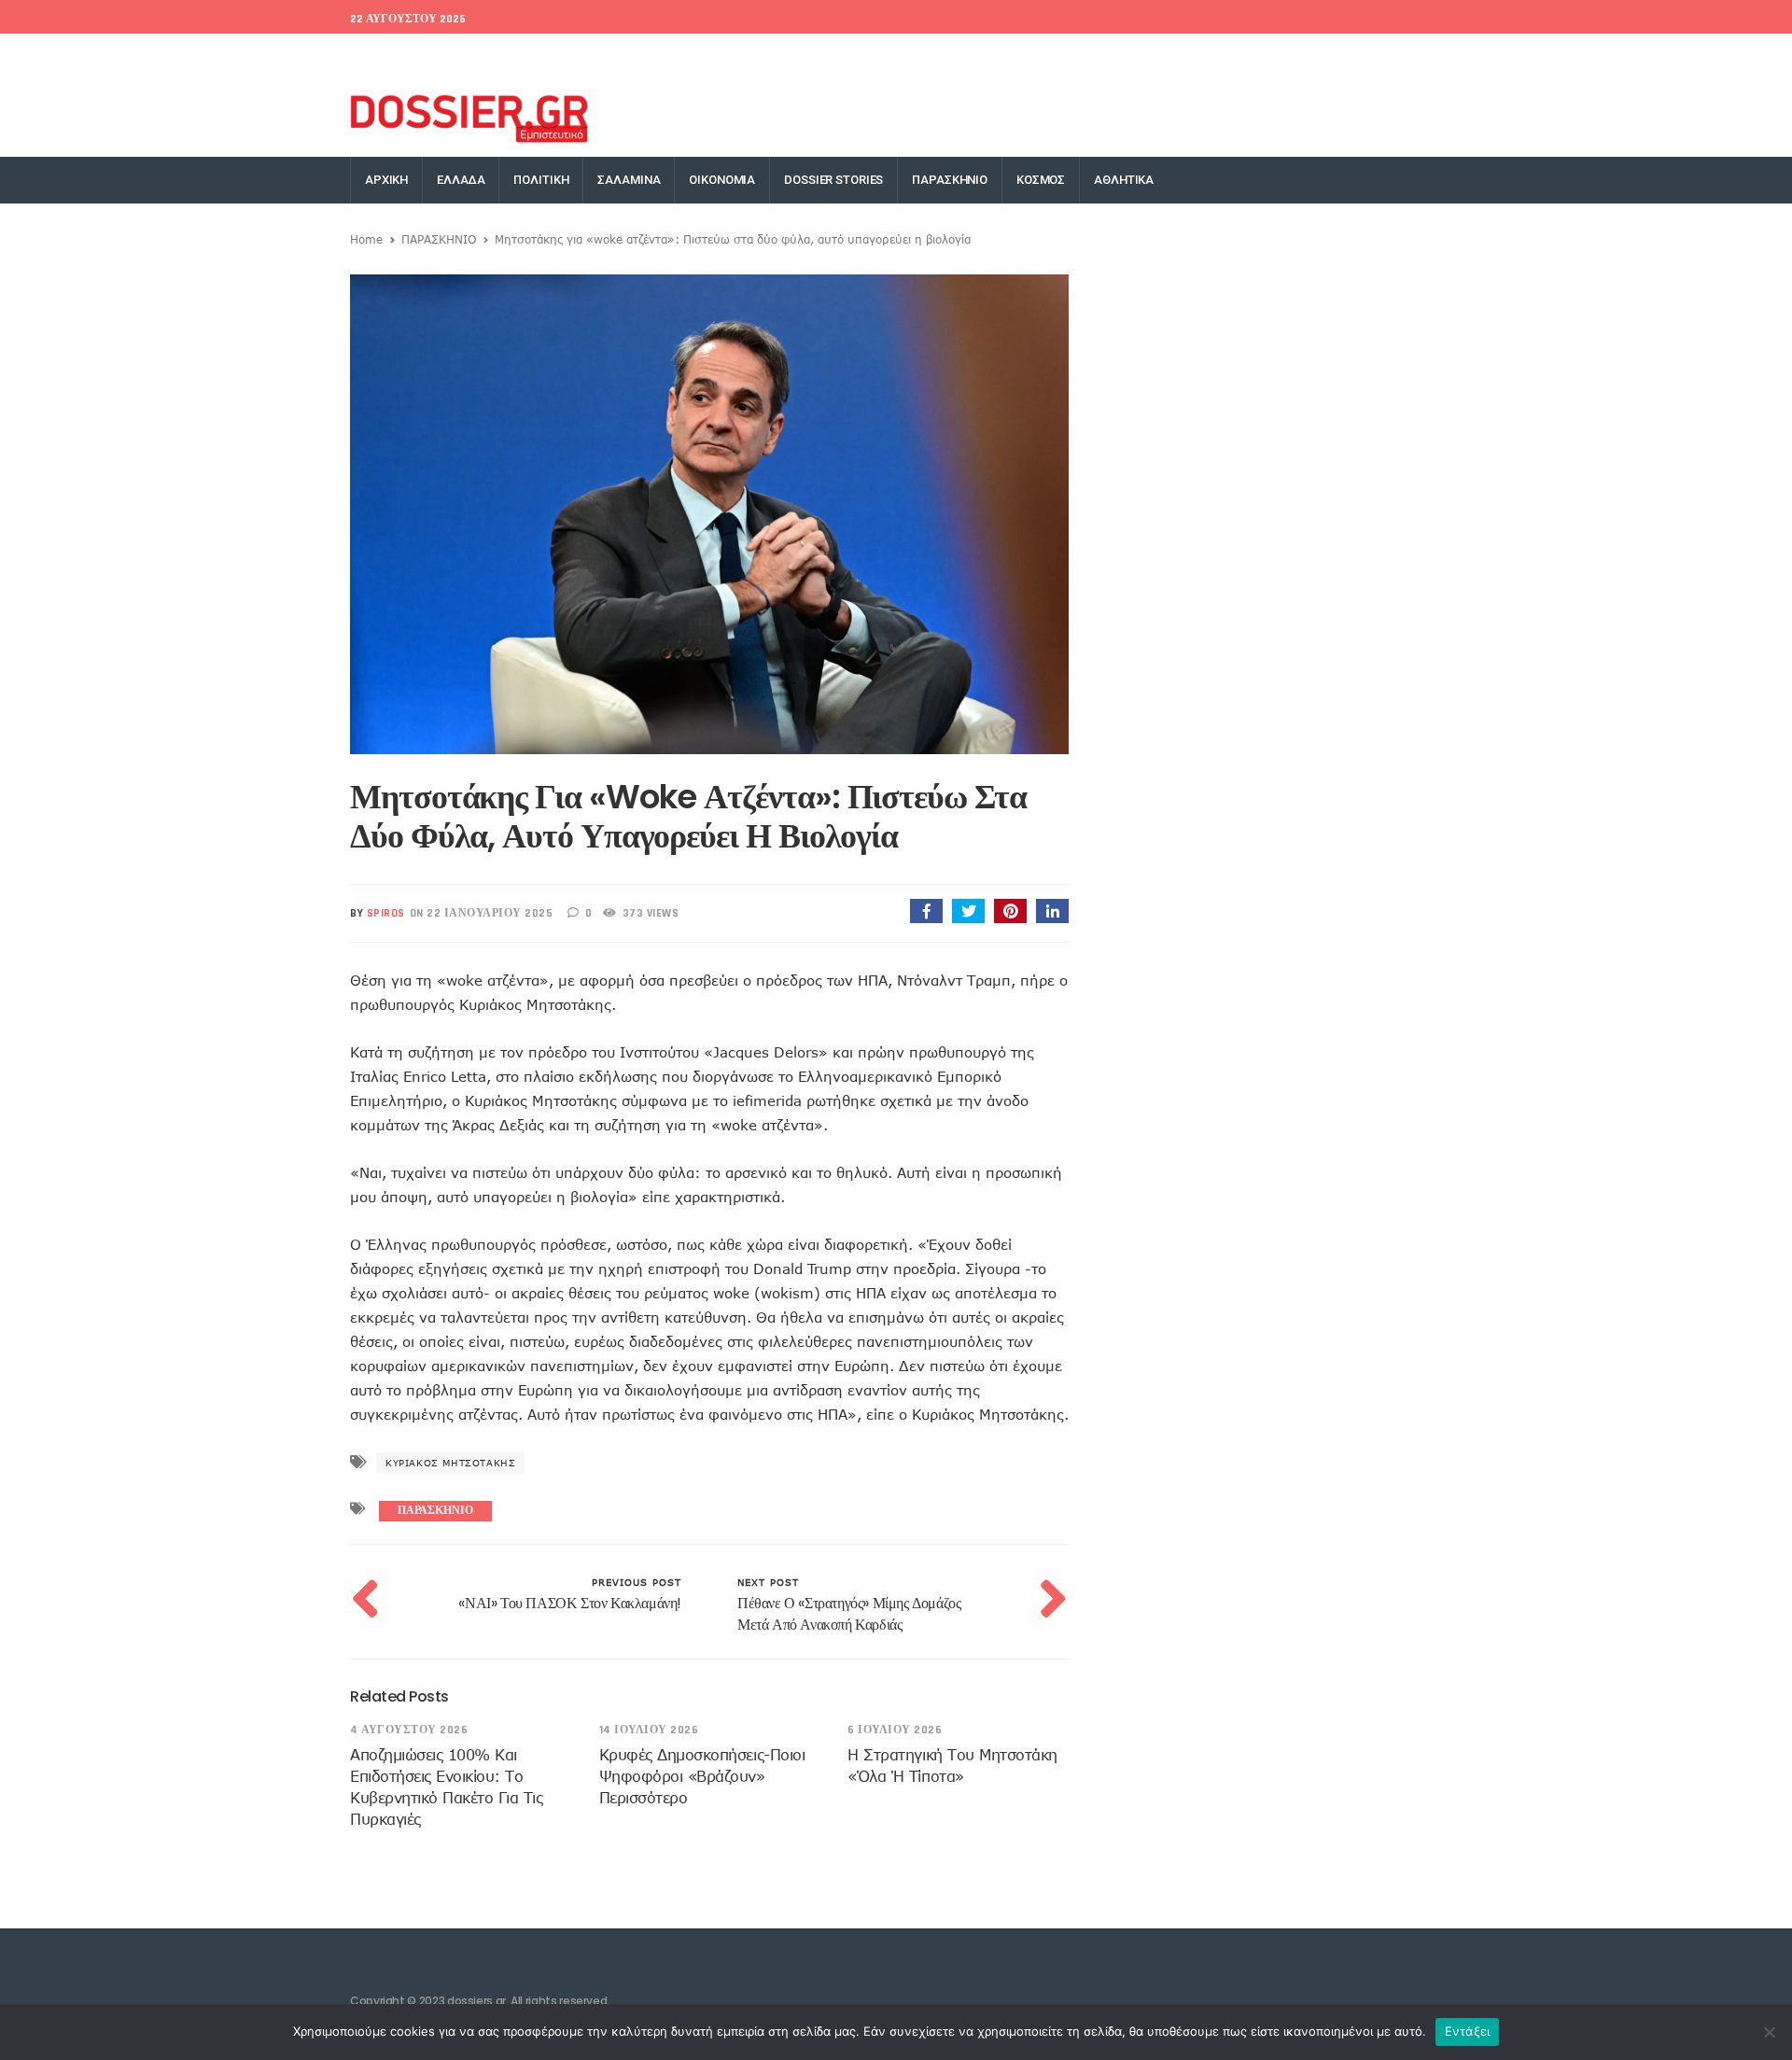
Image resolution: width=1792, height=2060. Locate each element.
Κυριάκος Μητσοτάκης (450, 1463)
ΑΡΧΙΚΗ (386, 180)
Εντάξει (1468, 2031)
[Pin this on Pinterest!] (1010, 911)
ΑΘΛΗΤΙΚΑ (1124, 180)
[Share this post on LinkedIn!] (1052, 911)
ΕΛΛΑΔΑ (461, 180)
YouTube (1422, 56)
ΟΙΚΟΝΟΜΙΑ (722, 180)
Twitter (1213, 56)
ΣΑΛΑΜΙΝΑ (629, 180)
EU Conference (393, 56)
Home (366, 239)
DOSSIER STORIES (833, 180)
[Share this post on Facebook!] (926, 911)
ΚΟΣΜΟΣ (1041, 180)
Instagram (1349, 56)
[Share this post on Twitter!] (968, 911)
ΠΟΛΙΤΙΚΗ (541, 180)
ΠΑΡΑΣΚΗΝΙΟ (950, 180)
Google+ (1277, 56)
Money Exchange (590, 56)
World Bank (489, 56)
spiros (386, 913)
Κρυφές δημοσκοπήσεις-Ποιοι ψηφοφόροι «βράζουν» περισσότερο (702, 1776)
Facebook (1145, 56)
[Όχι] (1769, 2032)
